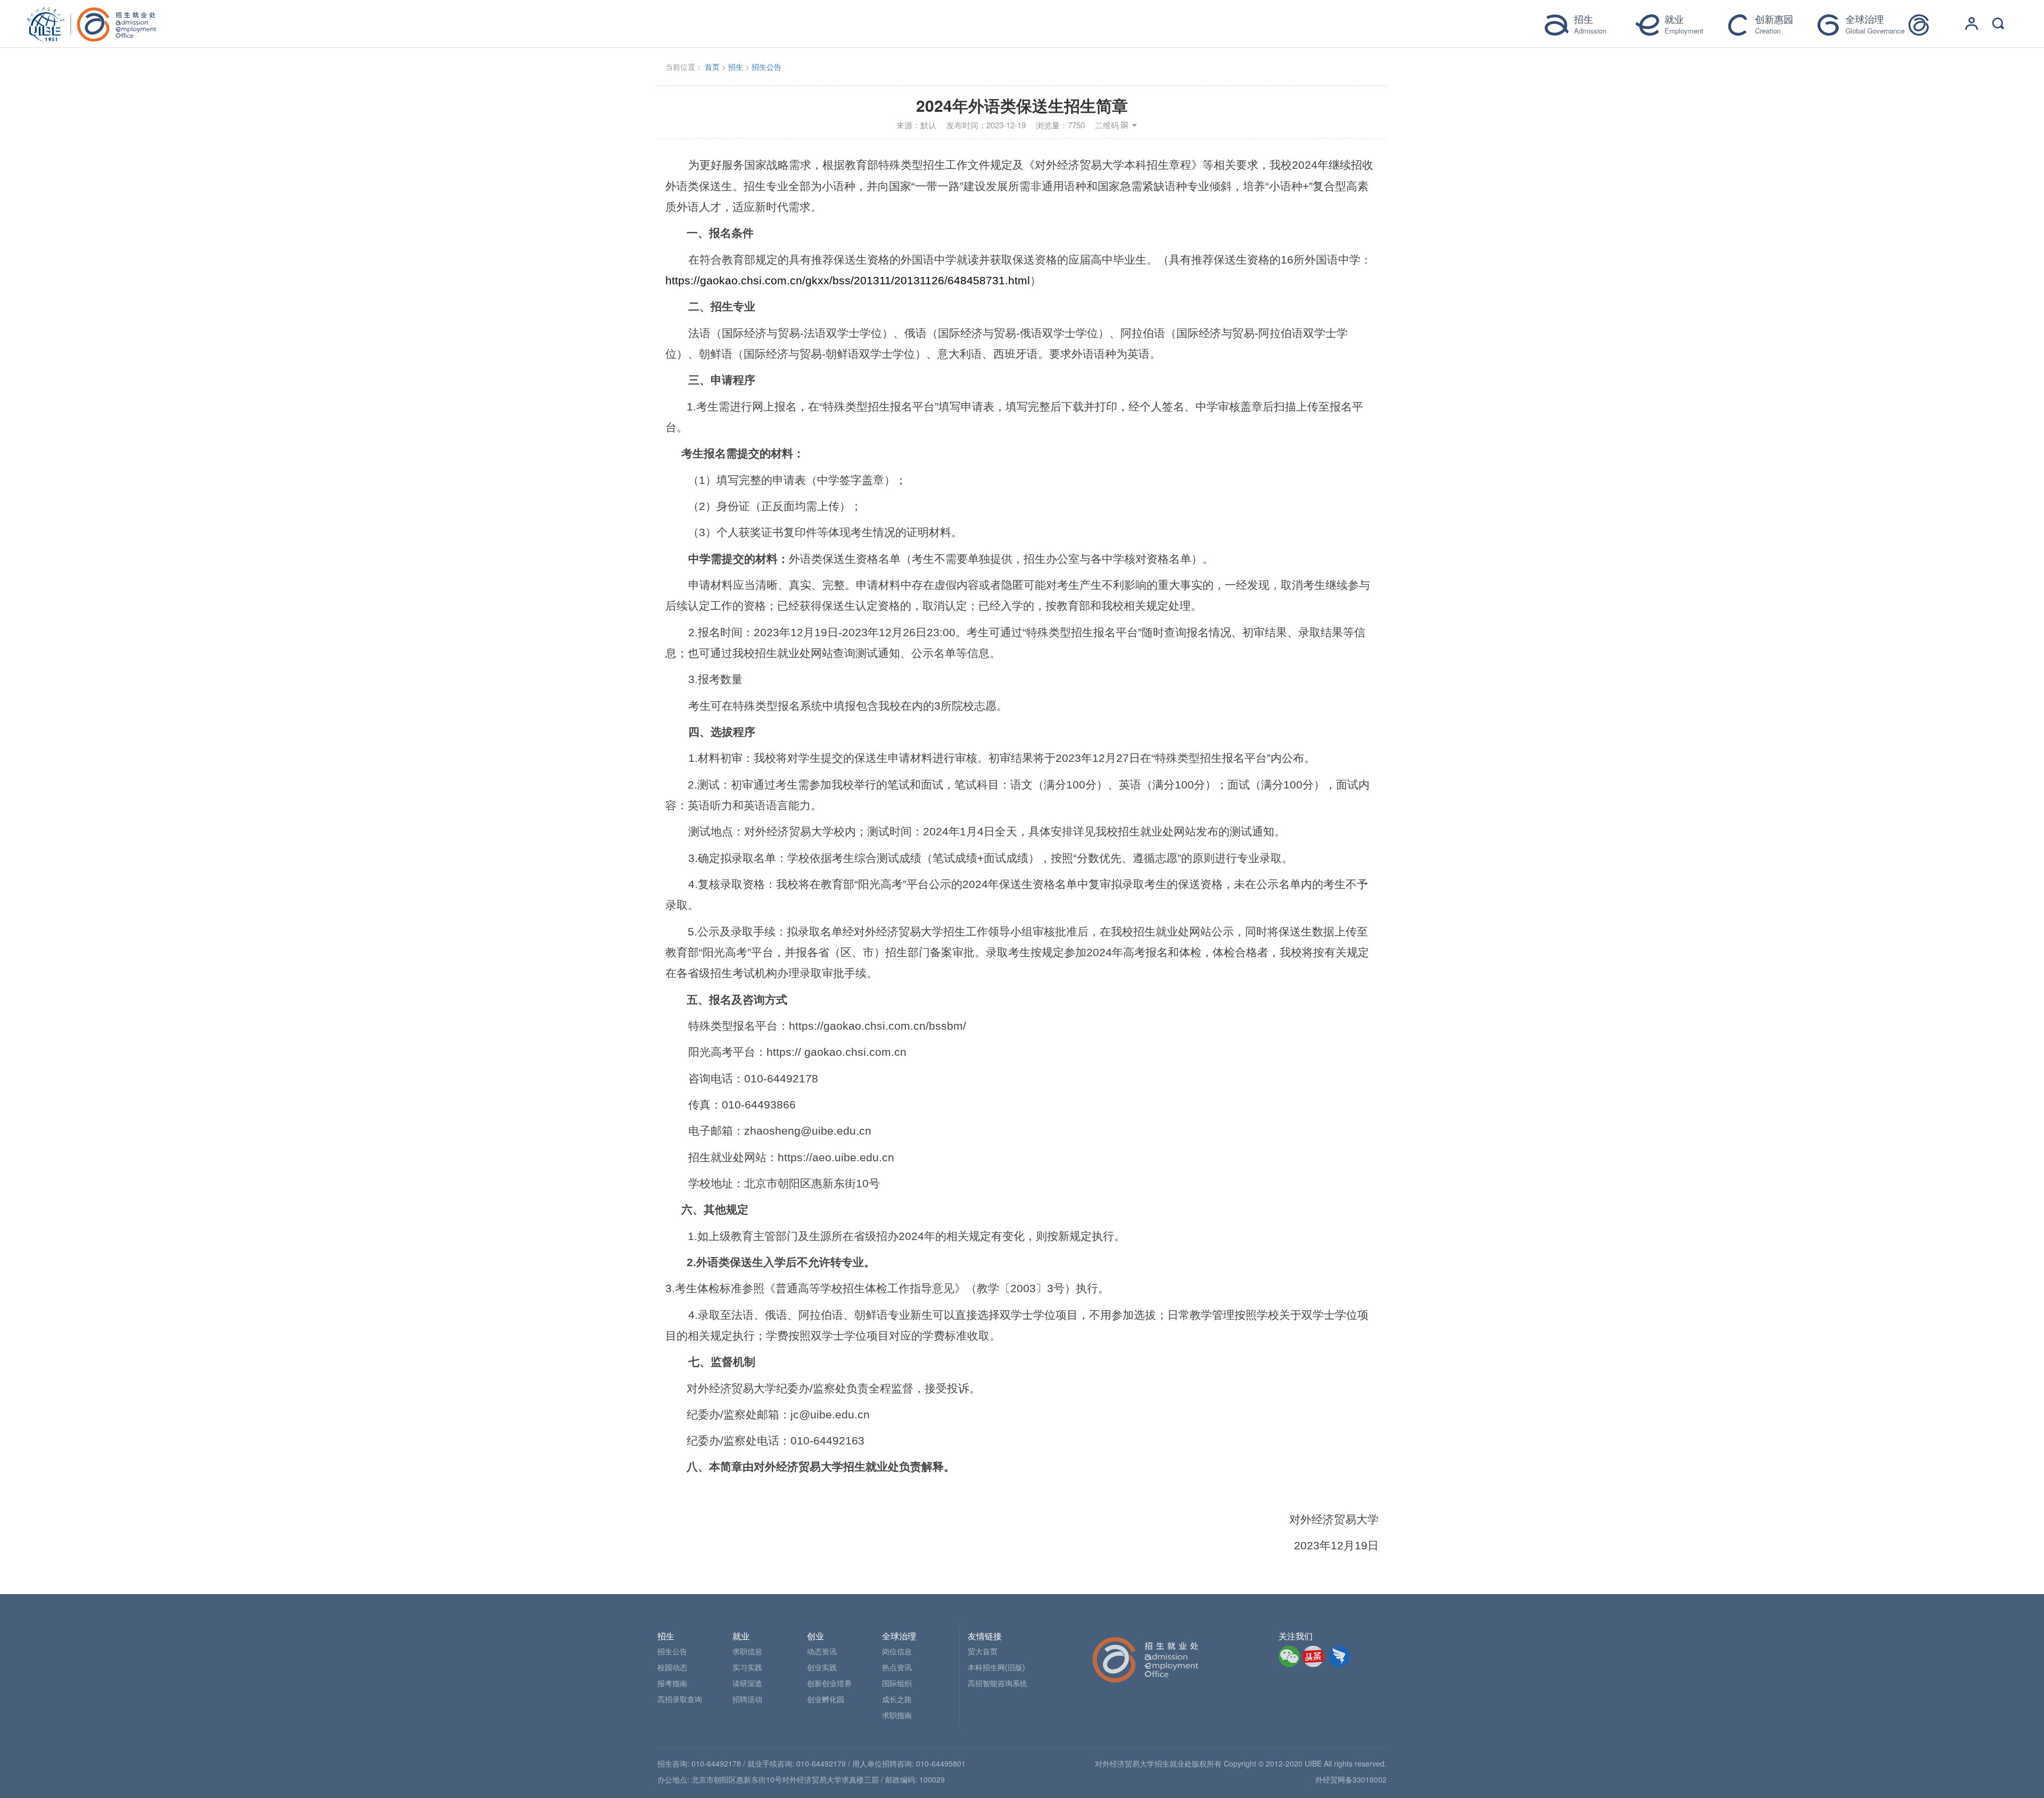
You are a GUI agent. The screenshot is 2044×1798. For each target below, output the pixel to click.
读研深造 (747, 1683)
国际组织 (897, 1683)
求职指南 (897, 1715)
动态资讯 (822, 1651)
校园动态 (672, 1667)
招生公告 (767, 67)
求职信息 (747, 1651)
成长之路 (897, 1699)
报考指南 (672, 1683)
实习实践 (747, 1667)
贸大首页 (983, 1651)
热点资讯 (897, 1667)
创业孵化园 (826, 1699)
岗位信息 (897, 1651)
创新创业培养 (829, 1683)
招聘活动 (747, 1699)
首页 (712, 67)
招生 (736, 67)
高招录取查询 (680, 1699)
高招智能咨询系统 (998, 1683)
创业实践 (822, 1667)
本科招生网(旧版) (996, 1667)
